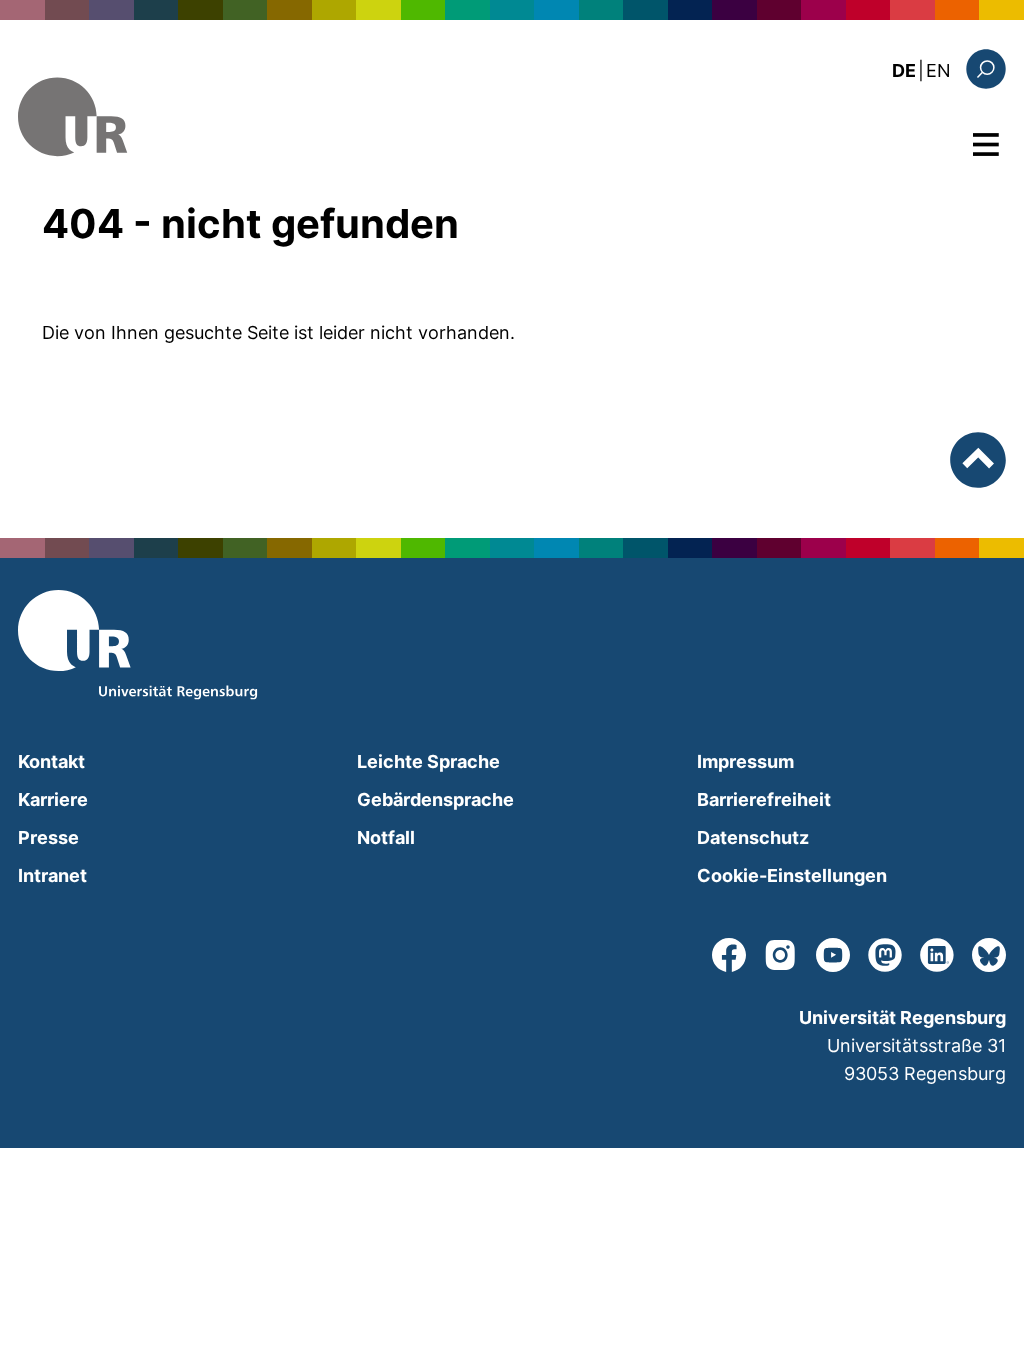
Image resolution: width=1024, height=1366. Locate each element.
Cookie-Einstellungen (792, 875)
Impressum (745, 761)
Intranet (52, 875)
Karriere (53, 799)
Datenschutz (753, 837)
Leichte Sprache (428, 761)
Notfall (386, 837)
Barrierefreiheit (764, 799)
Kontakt (51, 761)
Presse (48, 837)
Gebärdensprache (435, 799)
